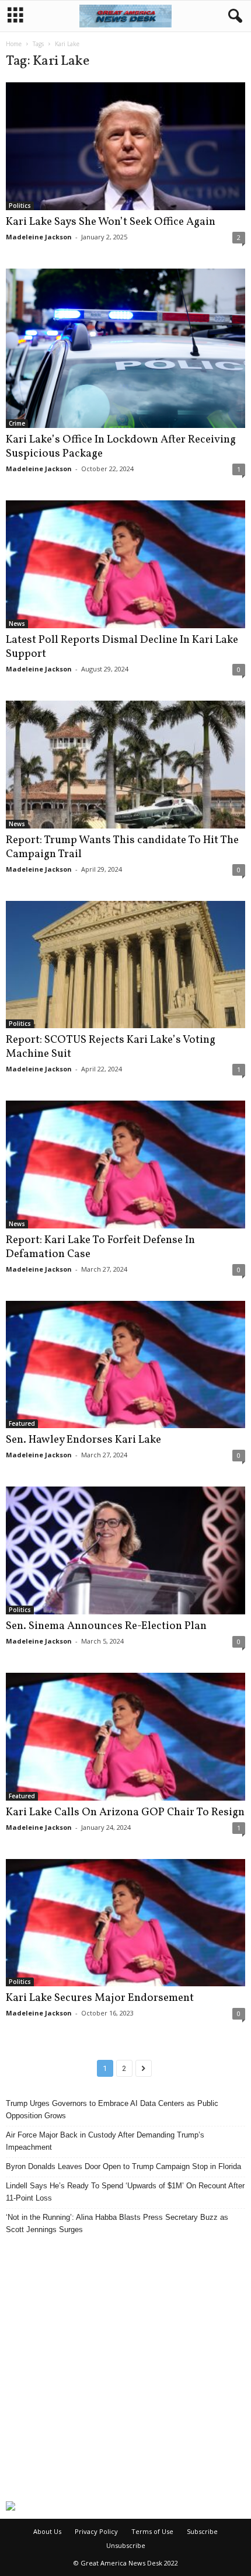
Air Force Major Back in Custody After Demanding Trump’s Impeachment (105, 2141)
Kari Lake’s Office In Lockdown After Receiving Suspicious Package (121, 447)
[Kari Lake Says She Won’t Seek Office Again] (125, 146)
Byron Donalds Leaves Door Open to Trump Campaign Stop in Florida (123, 2166)
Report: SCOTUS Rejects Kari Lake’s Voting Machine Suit (111, 1047)
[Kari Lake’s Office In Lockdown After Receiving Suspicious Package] (125, 349)
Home (14, 44)
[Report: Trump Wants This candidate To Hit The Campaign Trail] (125, 765)
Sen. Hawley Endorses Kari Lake (83, 1440)
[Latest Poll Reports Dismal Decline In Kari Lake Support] (125, 564)
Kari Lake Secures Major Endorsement (100, 1998)
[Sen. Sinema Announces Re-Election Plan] (125, 1550)
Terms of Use (152, 2531)
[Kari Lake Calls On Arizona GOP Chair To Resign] (125, 1737)
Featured (22, 1423)
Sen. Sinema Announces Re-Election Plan (106, 1626)
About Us (47, 2531)
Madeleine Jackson (39, 237)
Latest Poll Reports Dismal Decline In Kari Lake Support (122, 647)
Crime (17, 423)
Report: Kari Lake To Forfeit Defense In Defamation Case (100, 1247)
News (17, 624)
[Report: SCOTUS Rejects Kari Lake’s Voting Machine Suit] (125, 965)
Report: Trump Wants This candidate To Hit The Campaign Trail (122, 847)
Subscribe (202, 2531)
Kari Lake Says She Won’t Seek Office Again (111, 222)
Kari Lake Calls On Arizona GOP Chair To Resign (125, 1812)
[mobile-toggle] (15, 16)
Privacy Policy (96, 2531)
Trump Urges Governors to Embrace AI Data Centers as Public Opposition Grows (112, 2109)
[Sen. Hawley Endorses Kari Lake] (125, 1365)
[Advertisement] (125, 2368)
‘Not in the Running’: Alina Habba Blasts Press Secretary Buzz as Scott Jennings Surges (117, 2223)
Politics (20, 206)
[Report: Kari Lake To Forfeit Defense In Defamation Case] (125, 1165)
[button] (233, 16)
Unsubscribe (126, 2545)
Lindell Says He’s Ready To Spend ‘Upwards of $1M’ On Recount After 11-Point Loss (125, 2192)
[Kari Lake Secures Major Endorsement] (125, 1923)
